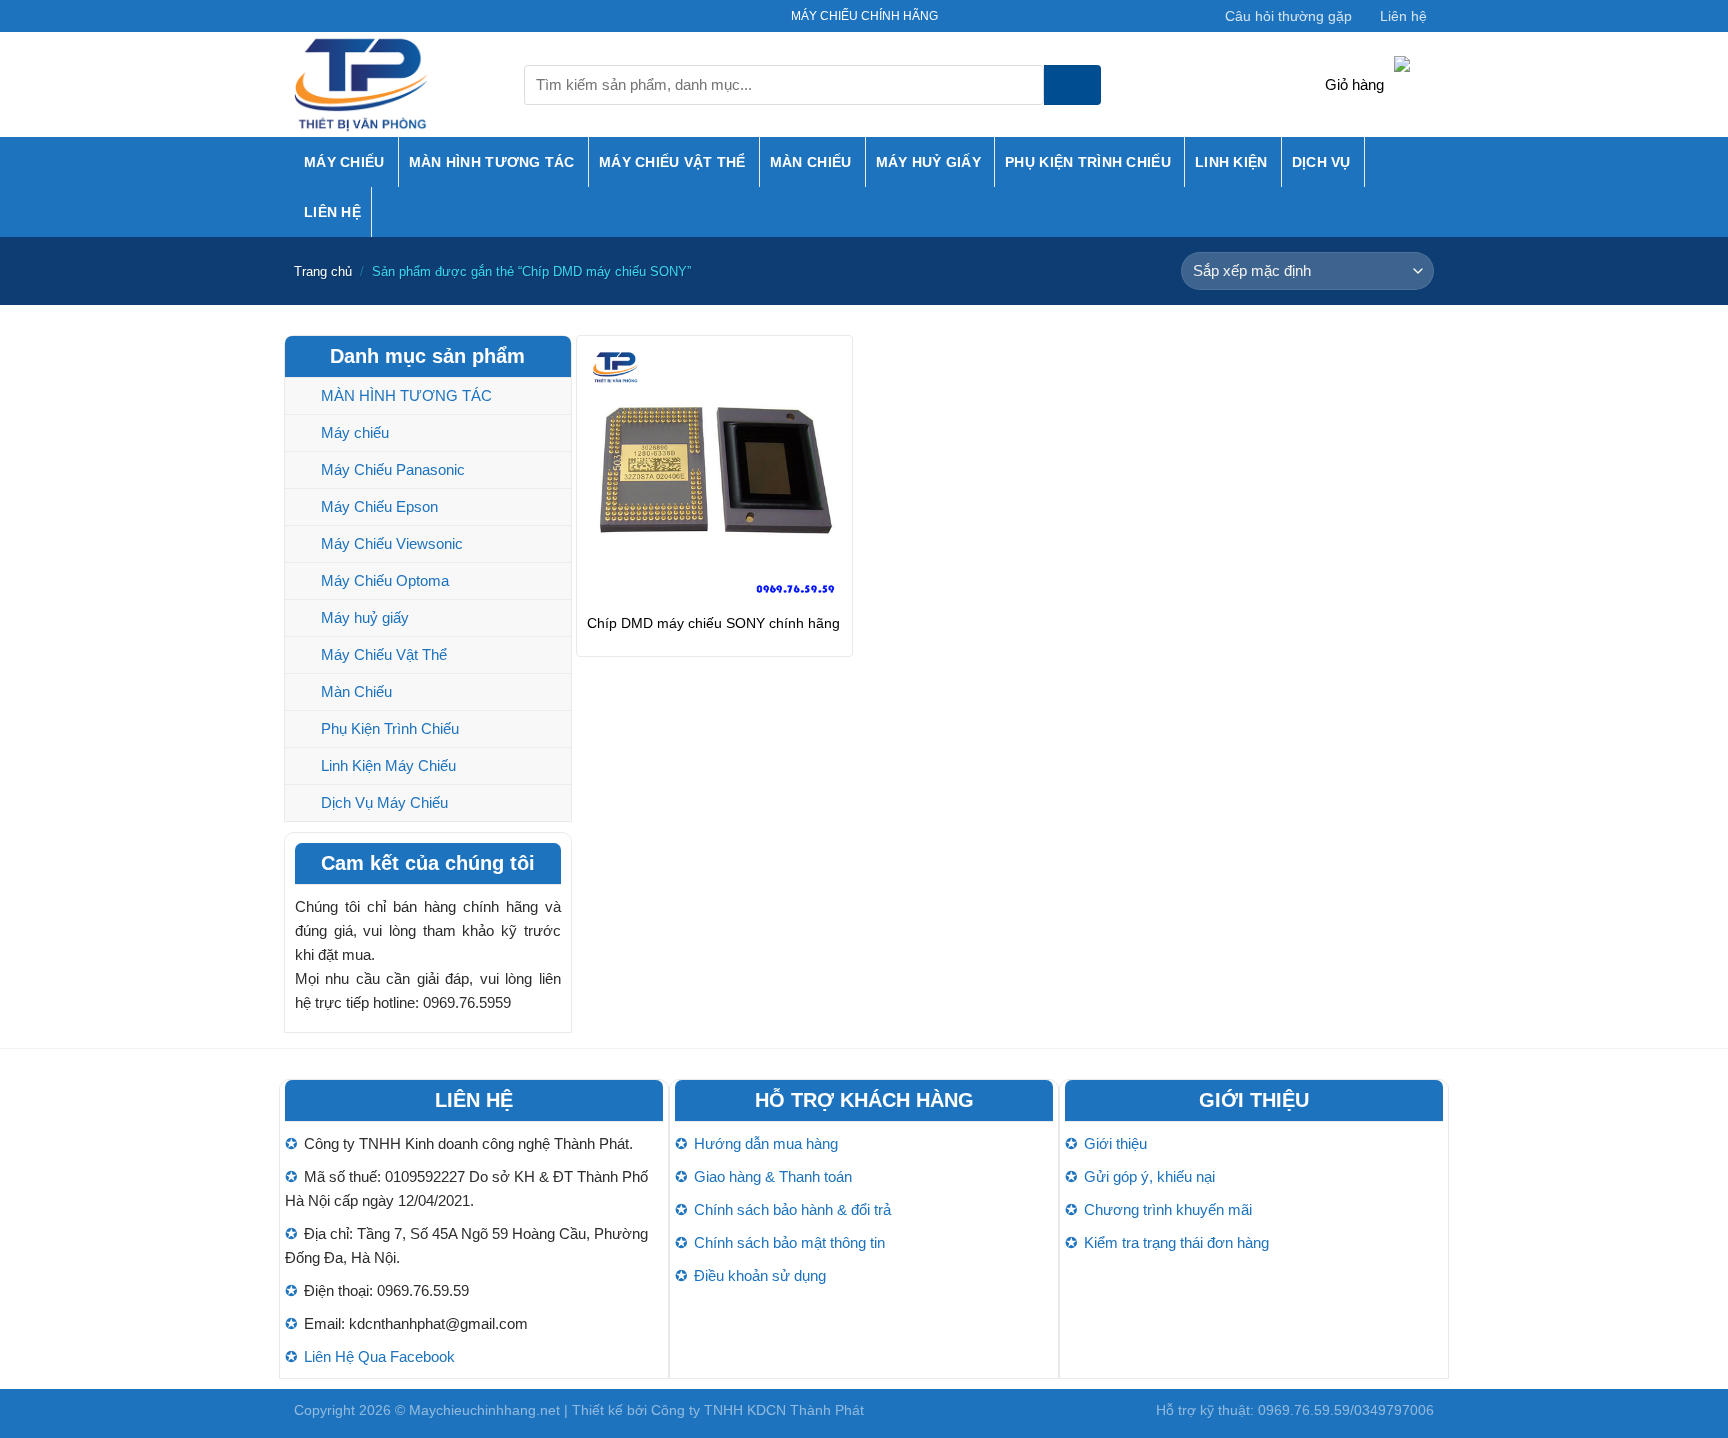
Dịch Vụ (1321, 162)
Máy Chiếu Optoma (385, 580)
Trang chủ (323, 271)
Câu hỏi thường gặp (1288, 16)
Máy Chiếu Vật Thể (672, 162)
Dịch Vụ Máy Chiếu (384, 802)
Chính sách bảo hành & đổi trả (792, 1209)
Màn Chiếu (811, 162)
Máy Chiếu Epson (379, 506)
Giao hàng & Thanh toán (773, 1176)
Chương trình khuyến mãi (1168, 1209)
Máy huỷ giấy (928, 162)
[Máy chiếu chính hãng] (394, 84)
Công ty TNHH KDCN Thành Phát (757, 1410)
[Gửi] (1072, 85)
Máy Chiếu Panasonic (393, 469)
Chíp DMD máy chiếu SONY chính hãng (713, 623)
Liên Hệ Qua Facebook (379, 1356)
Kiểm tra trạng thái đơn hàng (1176, 1242)
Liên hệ (1403, 16)
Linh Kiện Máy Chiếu (388, 765)
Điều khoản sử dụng (760, 1275)
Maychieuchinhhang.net (484, 1410)
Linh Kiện (1231, 162)
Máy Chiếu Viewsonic (392, 543)
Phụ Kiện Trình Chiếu (1088, 162)
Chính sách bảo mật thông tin (789, 1242)
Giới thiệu (1115, 1143)
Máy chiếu (344, 162)
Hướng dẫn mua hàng (766, 1143)
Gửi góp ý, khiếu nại (1149, 1176)
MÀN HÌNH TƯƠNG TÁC (492, 162)
